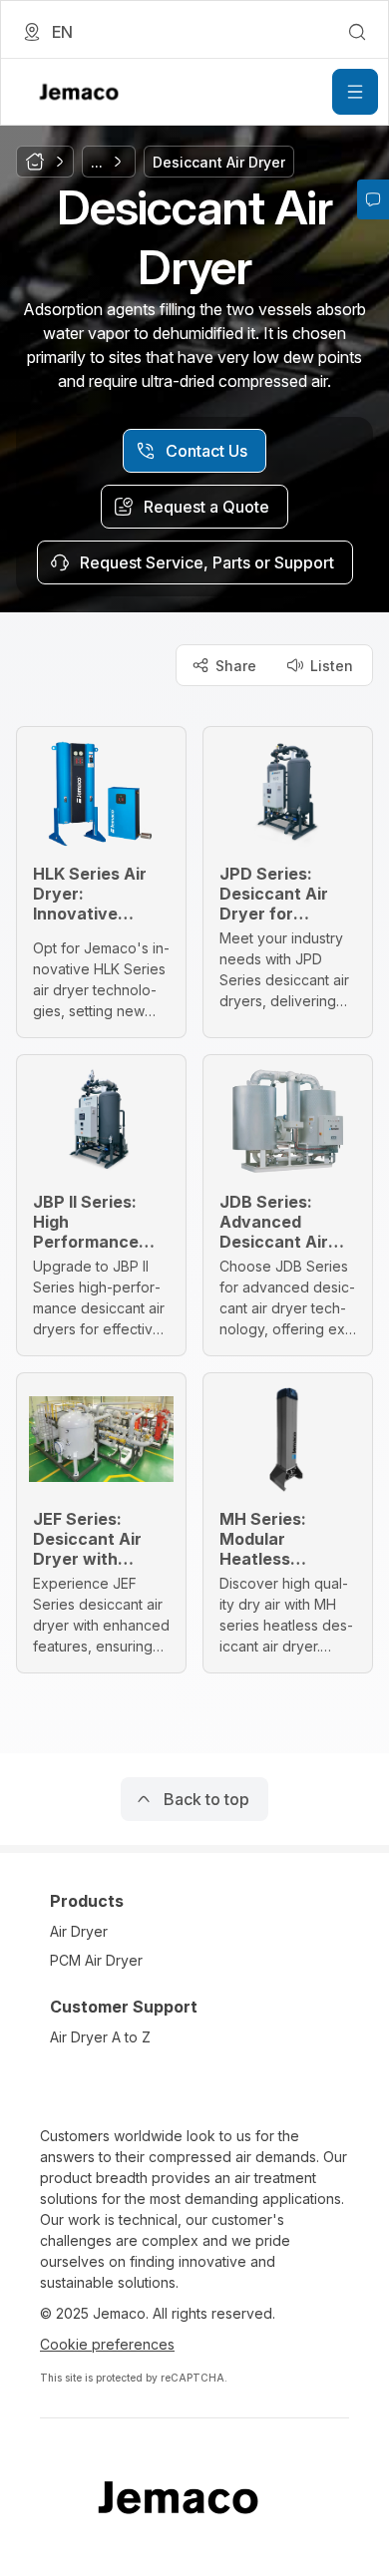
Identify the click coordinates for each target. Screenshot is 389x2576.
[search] (357, 32)
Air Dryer (79, 1931)
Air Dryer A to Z (100, 2037)
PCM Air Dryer (96, 1960)
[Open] (355, 92)
